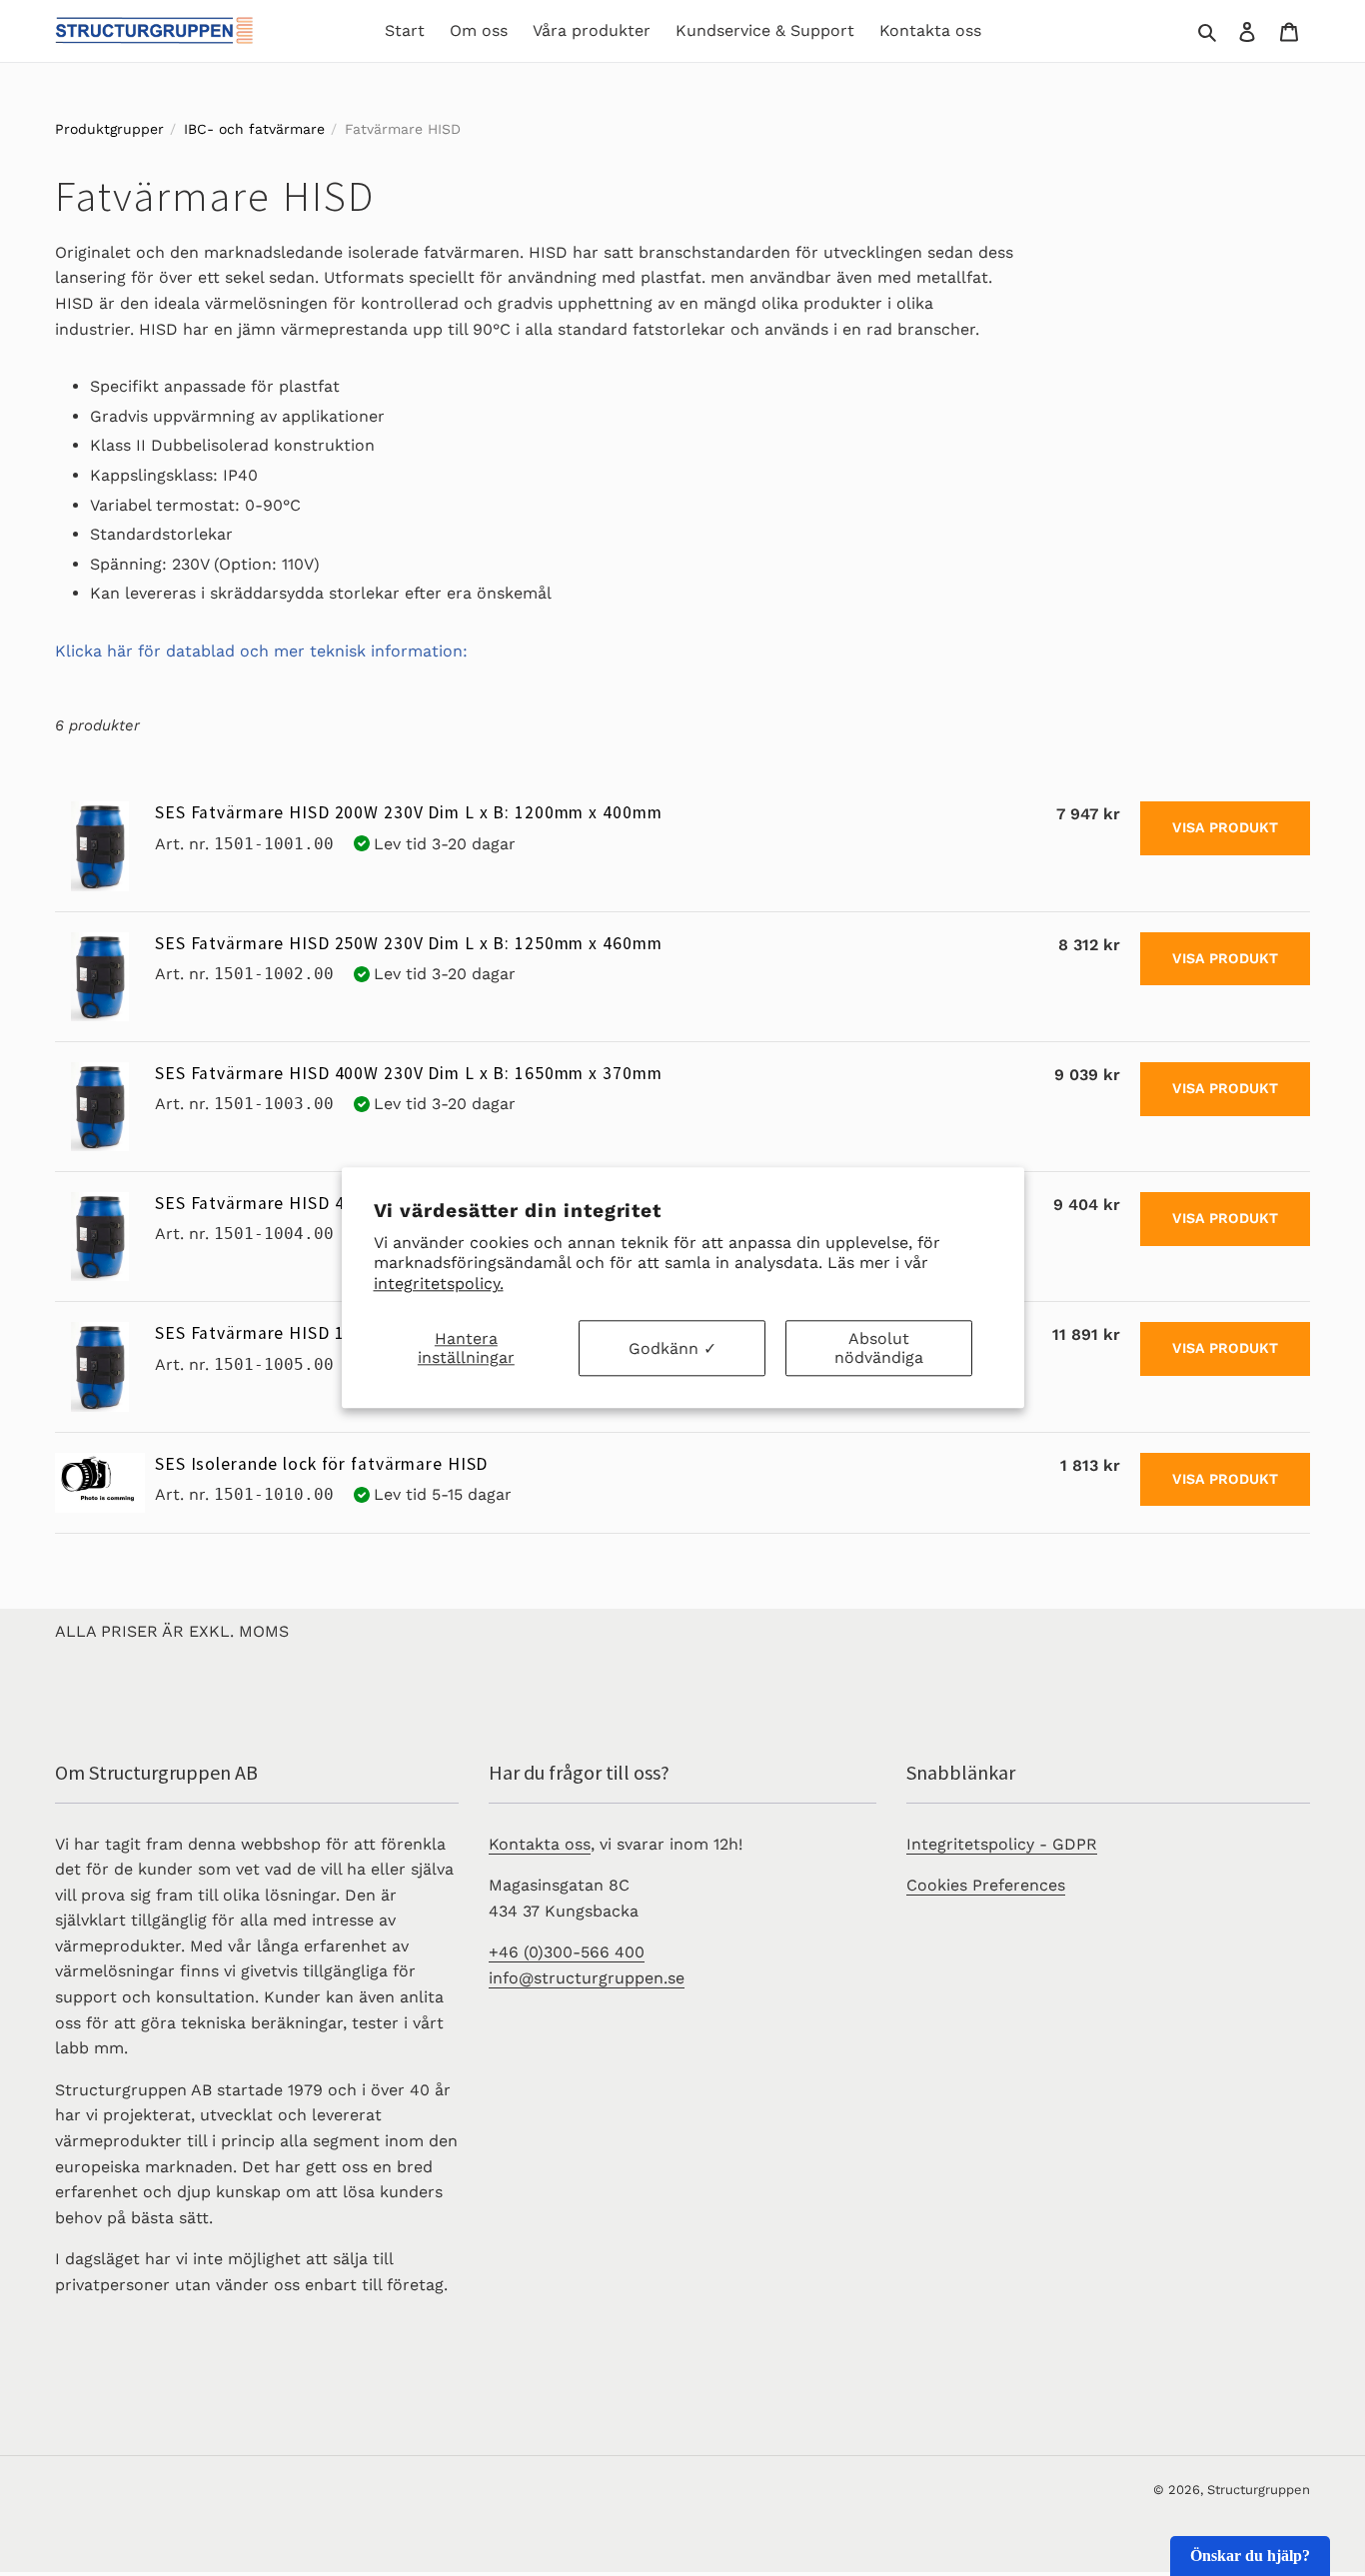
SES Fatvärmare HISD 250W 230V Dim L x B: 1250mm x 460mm (408, 943)
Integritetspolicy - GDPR (1002, 1844)
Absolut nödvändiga (879, 1348)
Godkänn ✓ (673, 1348)
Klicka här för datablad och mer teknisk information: (261, 651)
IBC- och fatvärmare (254, 129)
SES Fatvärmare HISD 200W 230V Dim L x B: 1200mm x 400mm (408, 812)
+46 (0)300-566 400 (567, 1952)
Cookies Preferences (986, 1885)
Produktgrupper (109, 129)
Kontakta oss (540, 1844)
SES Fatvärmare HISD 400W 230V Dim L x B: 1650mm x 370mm (408, 1073)
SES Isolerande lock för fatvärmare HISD (321, 1464)
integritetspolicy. (439, 1284)
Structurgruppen (1259, 2490)
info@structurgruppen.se (587, 1978)
